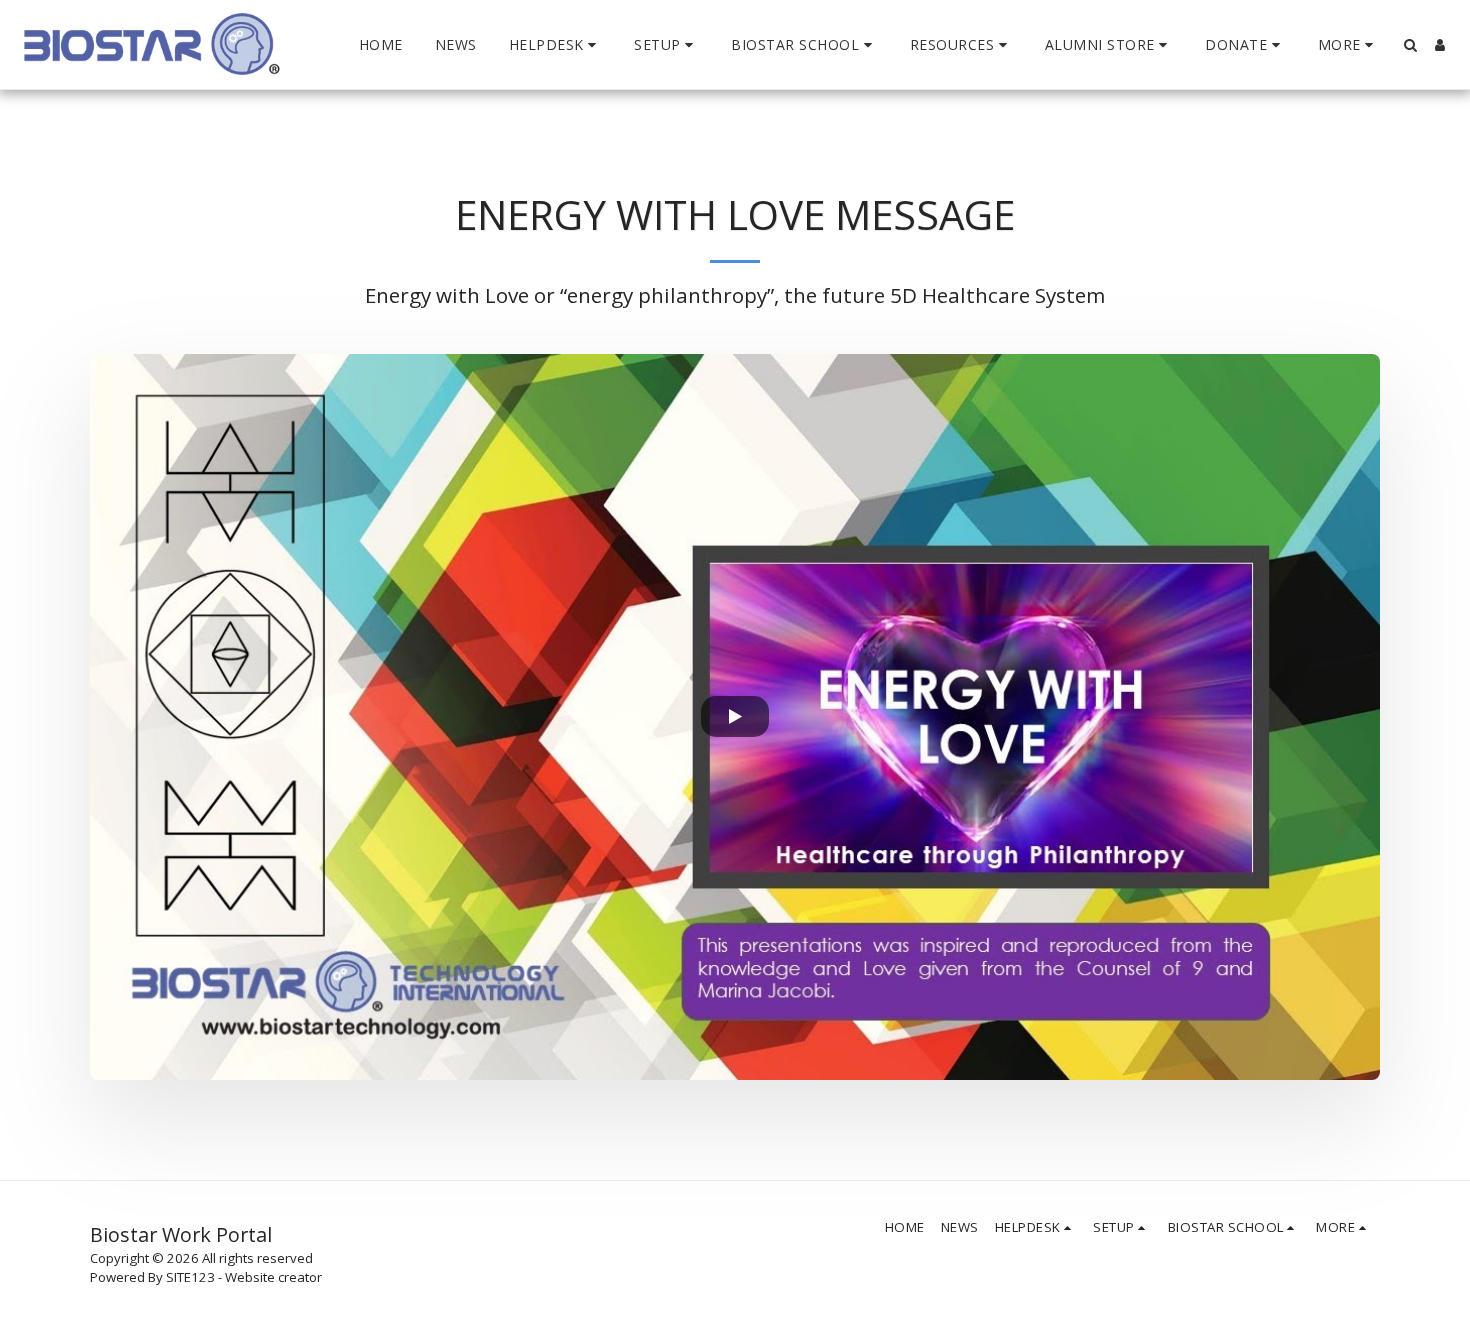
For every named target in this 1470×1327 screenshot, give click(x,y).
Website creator (273, 1277)
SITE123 (190, 1277)
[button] (556, 45)
